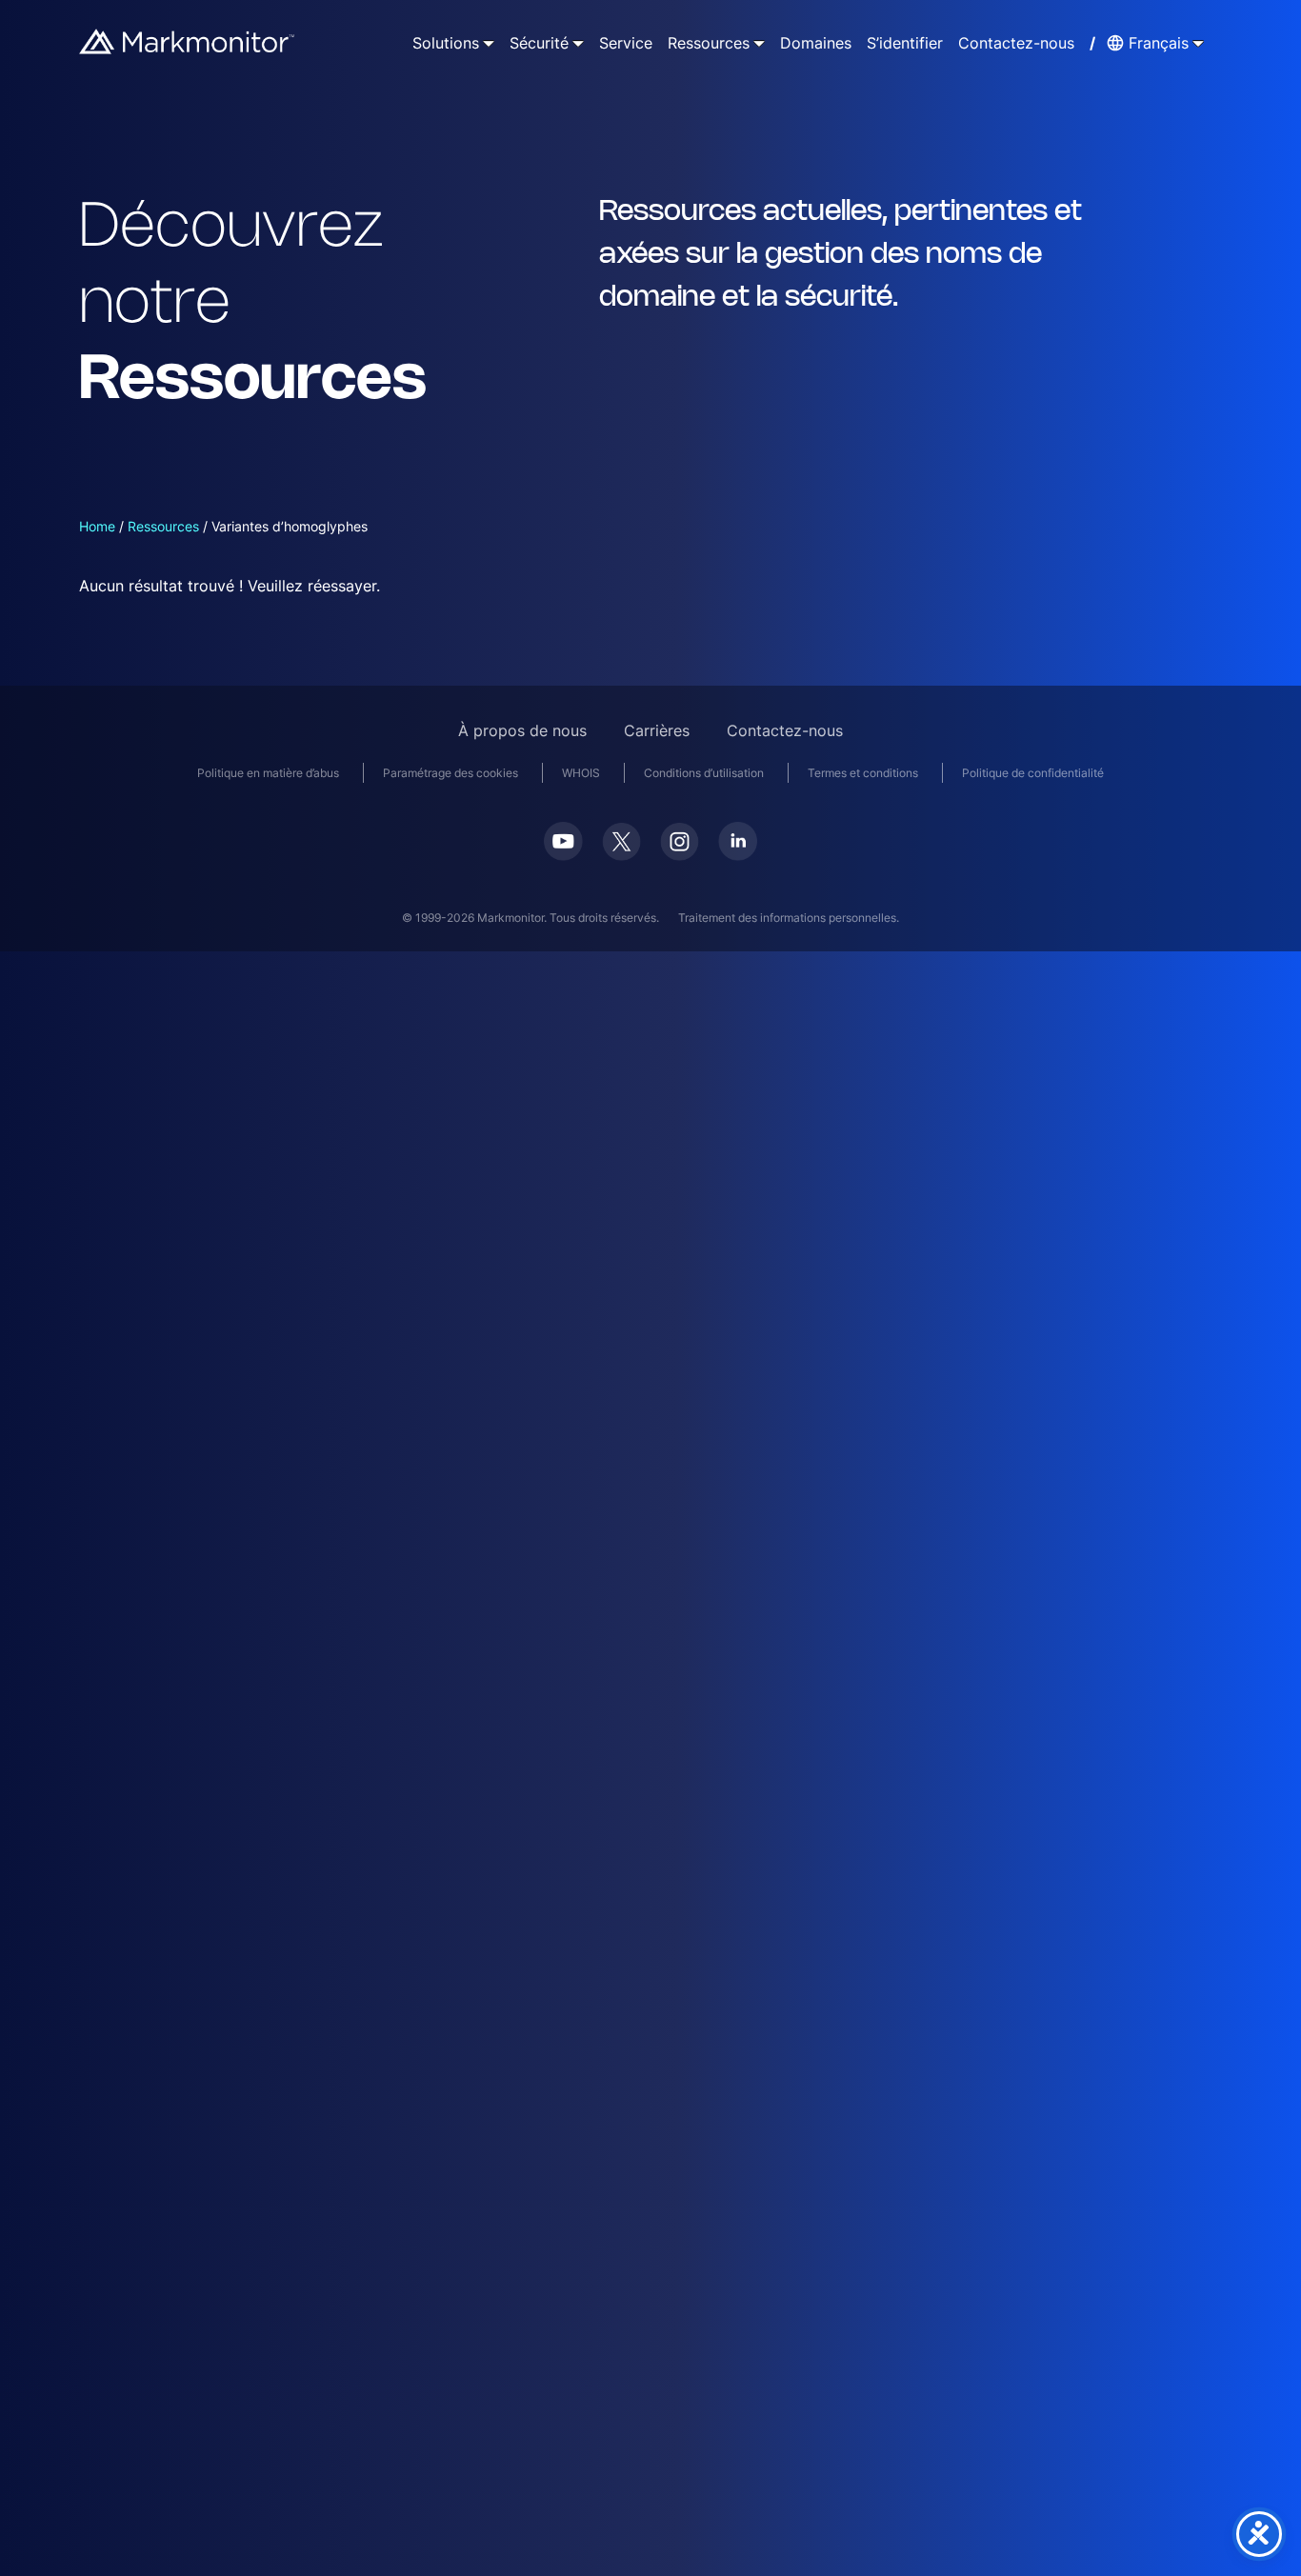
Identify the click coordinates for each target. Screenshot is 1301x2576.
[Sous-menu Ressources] (759, 43)
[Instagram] (680, 842)
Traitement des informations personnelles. (789, 918)
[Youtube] (563, 841)
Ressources (163, 526)
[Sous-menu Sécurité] (578, 43)
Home (97, 526)
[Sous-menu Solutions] (489, 43)
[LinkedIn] (738, 841)
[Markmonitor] (188, 41)
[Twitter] (621, 842)
